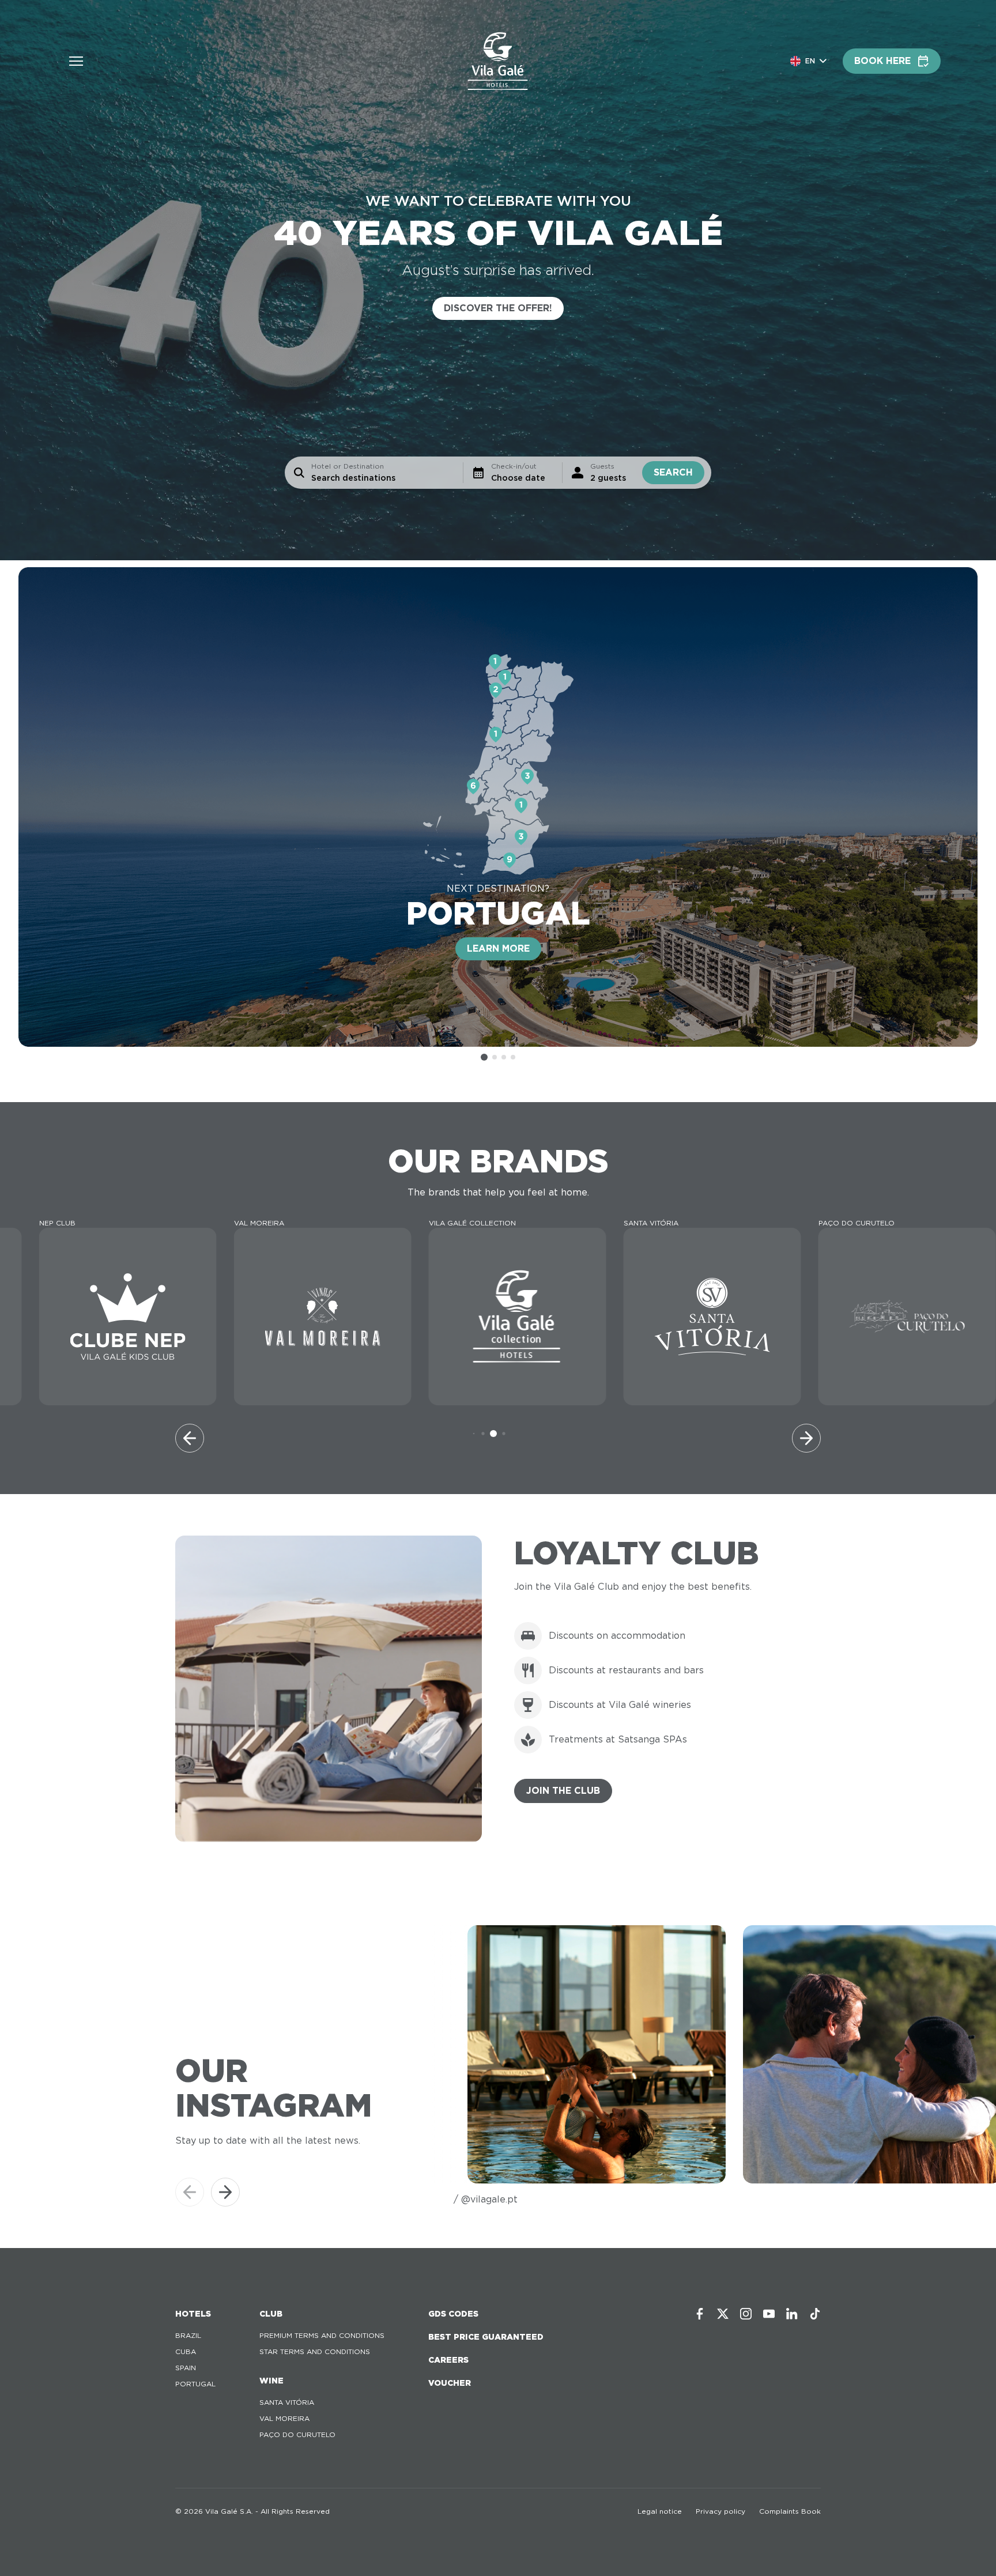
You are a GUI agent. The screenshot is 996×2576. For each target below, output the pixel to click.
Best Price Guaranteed (486, 2337)
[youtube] (769, 2314)
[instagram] (746, 2314)
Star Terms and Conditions (315, 2351)
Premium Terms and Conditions (322, 2335)
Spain (186, 2368)
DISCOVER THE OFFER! (498, 308)
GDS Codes (453, 2314)
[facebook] (700, 2314)
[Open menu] (76, 61)
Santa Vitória (287, 2402)
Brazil (188, 2335)
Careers (448, 2360)
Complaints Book (790, 2511)
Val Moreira (284, 2418)
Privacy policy (720, 2511)
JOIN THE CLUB (563, 1791)
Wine (271, 2381)
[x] (723, 2314)
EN (810, 61)
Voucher (450, 2383)
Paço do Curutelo (297, 2434)
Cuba (186, 2351)
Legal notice (660, 2511)
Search (673, 472)
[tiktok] (815, 2314)
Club (271, 2314)
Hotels (193, 2314)
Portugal (195, 2384)
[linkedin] (792, 2314)
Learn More (498, 948)
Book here (882, 61)
